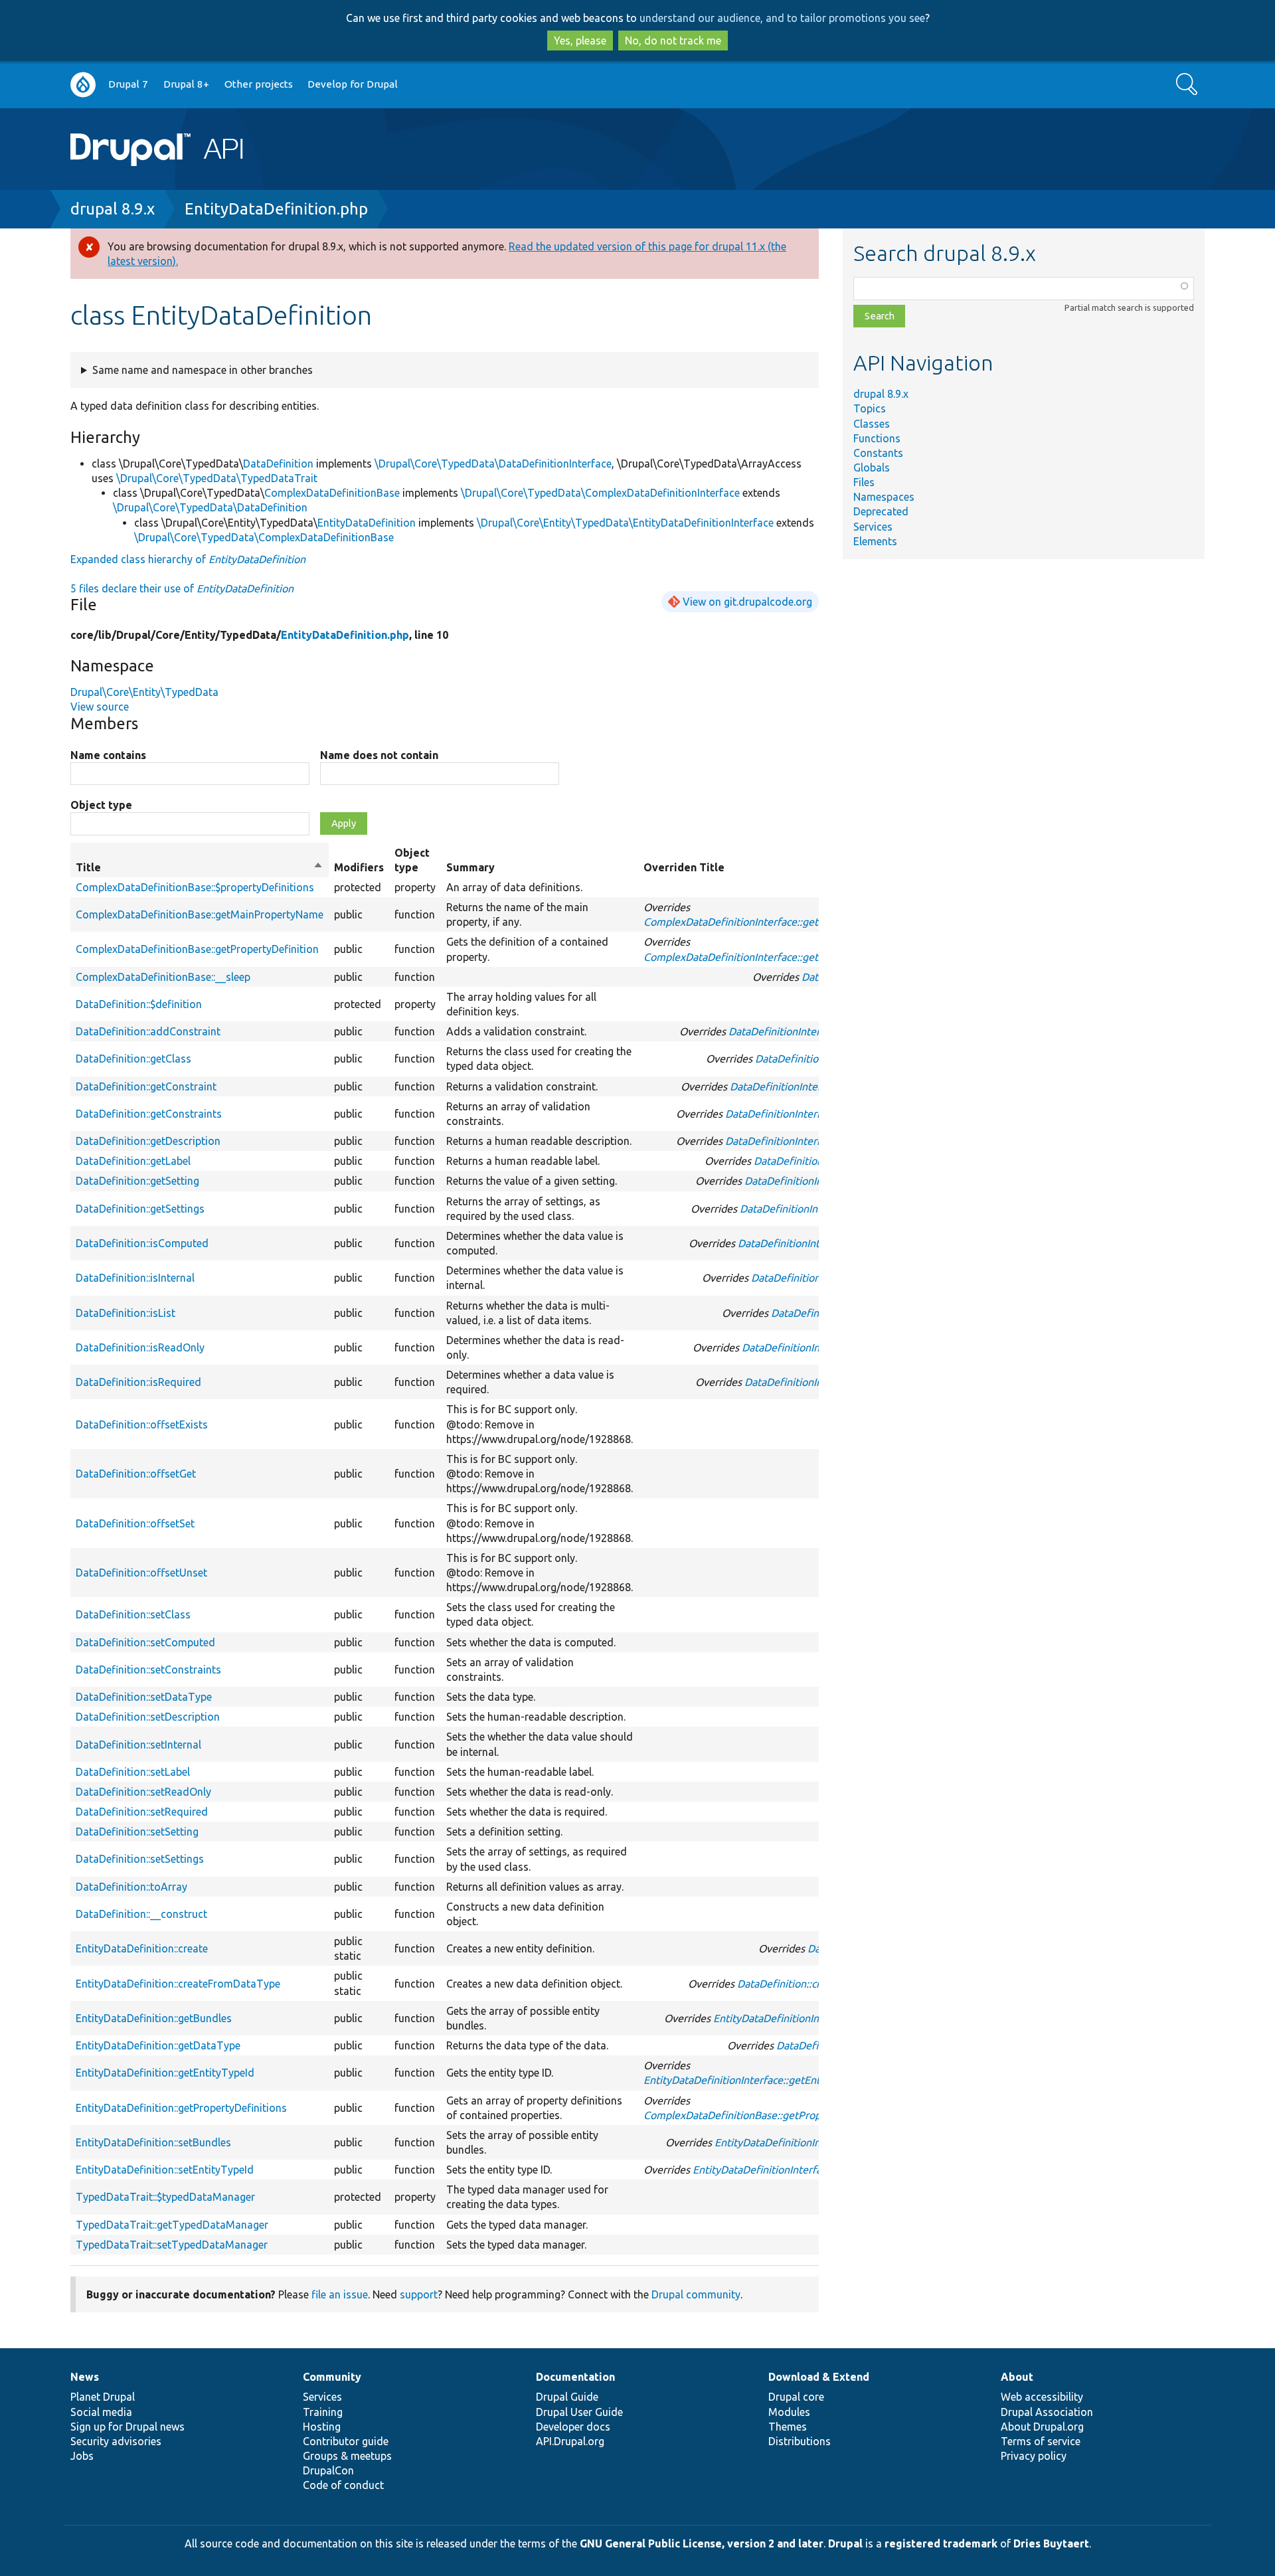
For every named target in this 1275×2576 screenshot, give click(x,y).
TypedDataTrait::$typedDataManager (165, 2197)
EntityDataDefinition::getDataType (158, 2045)
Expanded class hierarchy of (188, 559)
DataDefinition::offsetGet (136, 1474)
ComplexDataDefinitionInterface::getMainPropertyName (778, 922)
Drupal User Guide (579, 2412)
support (419, 2294)
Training (323, 2412)
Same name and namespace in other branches (203, 370)
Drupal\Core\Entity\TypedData (144, 692)
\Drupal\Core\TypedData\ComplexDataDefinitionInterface (600, 493)
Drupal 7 (128, 84)
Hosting (322, 2427)
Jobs (82, 2456)
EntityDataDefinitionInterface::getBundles (812, 2018)
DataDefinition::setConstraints (148, 1670)
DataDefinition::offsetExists (142, 1424)
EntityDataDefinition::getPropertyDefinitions (181, 2108)
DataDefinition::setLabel (133, 1772)
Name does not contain (379, 755)
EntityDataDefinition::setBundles (153, 2142)
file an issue (340, 2294)
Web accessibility (1042, 2397)
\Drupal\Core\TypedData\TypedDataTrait (217, 478)
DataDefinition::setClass (133, 1614)
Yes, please (580, 41)
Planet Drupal (103, 2397)
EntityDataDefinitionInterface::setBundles (813, 2142)
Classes (872, 424)
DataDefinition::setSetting (137, 1832)
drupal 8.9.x (113, 209)
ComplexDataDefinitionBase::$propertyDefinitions (195, 887)
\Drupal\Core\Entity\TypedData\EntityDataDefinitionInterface (625, 523)
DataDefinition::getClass (133, 1059)
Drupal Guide (567, 2397)
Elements (875, 541)
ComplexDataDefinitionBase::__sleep (163, 977)
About (1017, 2377)
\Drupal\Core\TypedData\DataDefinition (210, 507)
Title (200, 868)
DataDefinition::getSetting (137, 1181)
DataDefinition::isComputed (142, 1243)
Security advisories (116, 2441)
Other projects (259, 84)
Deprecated (881, 511)
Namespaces (884, 497)
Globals (872, 468)
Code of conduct (343, 2485)
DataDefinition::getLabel (133, 1161)
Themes (788, 2427)
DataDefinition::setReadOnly (143, 1792)
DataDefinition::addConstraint (148, 1031)
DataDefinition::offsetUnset (141, 1573)
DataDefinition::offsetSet (135, 1523)
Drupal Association (1047, 2412)
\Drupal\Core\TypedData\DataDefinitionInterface (493, 464)
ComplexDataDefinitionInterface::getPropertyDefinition (775, 957)
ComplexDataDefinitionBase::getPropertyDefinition (197, 949)
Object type (101, 805)
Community (332, 2377)
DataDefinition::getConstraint (146, 1086)
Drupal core (796, 2397)
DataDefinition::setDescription (148, 1717)
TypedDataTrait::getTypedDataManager (172, 2225)
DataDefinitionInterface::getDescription (818, 1141)
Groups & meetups (347, 2456)
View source (100, 707)
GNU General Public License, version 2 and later (702, 2543)
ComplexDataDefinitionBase (332, 493)
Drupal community (696, 2294)
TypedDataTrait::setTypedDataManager (172, 2245)
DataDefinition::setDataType (144, 1697)
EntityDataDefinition (367, 523)
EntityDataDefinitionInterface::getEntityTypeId (754, 2080)
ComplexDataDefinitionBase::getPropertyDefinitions (768, 2115)
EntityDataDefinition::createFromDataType (178, 1984)
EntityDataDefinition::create (142, 1948)
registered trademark (941, 2543)
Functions (877, 438)
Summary (470, 867)
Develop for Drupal (353, 84)
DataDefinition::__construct (141, 1914)
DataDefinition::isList (126, 1313)
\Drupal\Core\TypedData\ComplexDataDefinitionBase (264, 537)
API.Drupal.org (570, 2441)
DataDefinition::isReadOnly (140, 1347)
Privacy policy (1034, 2456)
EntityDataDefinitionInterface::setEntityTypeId (802, 2170)
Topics (870, 408)
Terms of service (1041, 2441)
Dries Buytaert (1051, 2543)
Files (864, 482)
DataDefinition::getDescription (148, 1141)
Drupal (845, 2543)
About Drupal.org (1042, 2427)
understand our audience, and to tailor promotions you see (782, 18)
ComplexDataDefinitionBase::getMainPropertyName (200, 914)
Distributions (800, 2441)
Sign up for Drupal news (127, 2427)
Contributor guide (346, 2441)
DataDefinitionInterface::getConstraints (818, 1114)
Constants (878, 453)
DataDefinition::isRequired (138, 1382)
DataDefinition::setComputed (145, 1642)
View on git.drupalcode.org (747, 602)
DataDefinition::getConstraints (149, 1114)
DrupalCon (328, 2470)
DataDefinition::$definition (139, 1004)
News (85, 2377)
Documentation (575, 2377)
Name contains (108, 755)
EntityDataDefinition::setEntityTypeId (165, 2170)
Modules (789, 2412)
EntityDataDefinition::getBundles (154, 2018)
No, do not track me (673, 41)
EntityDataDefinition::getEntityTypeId (165, 2073)
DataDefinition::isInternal (135, 1278)
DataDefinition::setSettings (140, 1859)
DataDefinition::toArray (131, 1887)
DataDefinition (278, 464)
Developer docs (573, 2427)
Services (873, 527)
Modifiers (359, 867)
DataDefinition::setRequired (142, 1812)
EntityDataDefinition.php (276, 209)
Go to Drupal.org (83, 85)
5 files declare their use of (182, 588)
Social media (101, 2412)
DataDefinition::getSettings (140, 1209)
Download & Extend (819, 2377)
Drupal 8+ (186, 84)
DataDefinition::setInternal (138, 1745)
